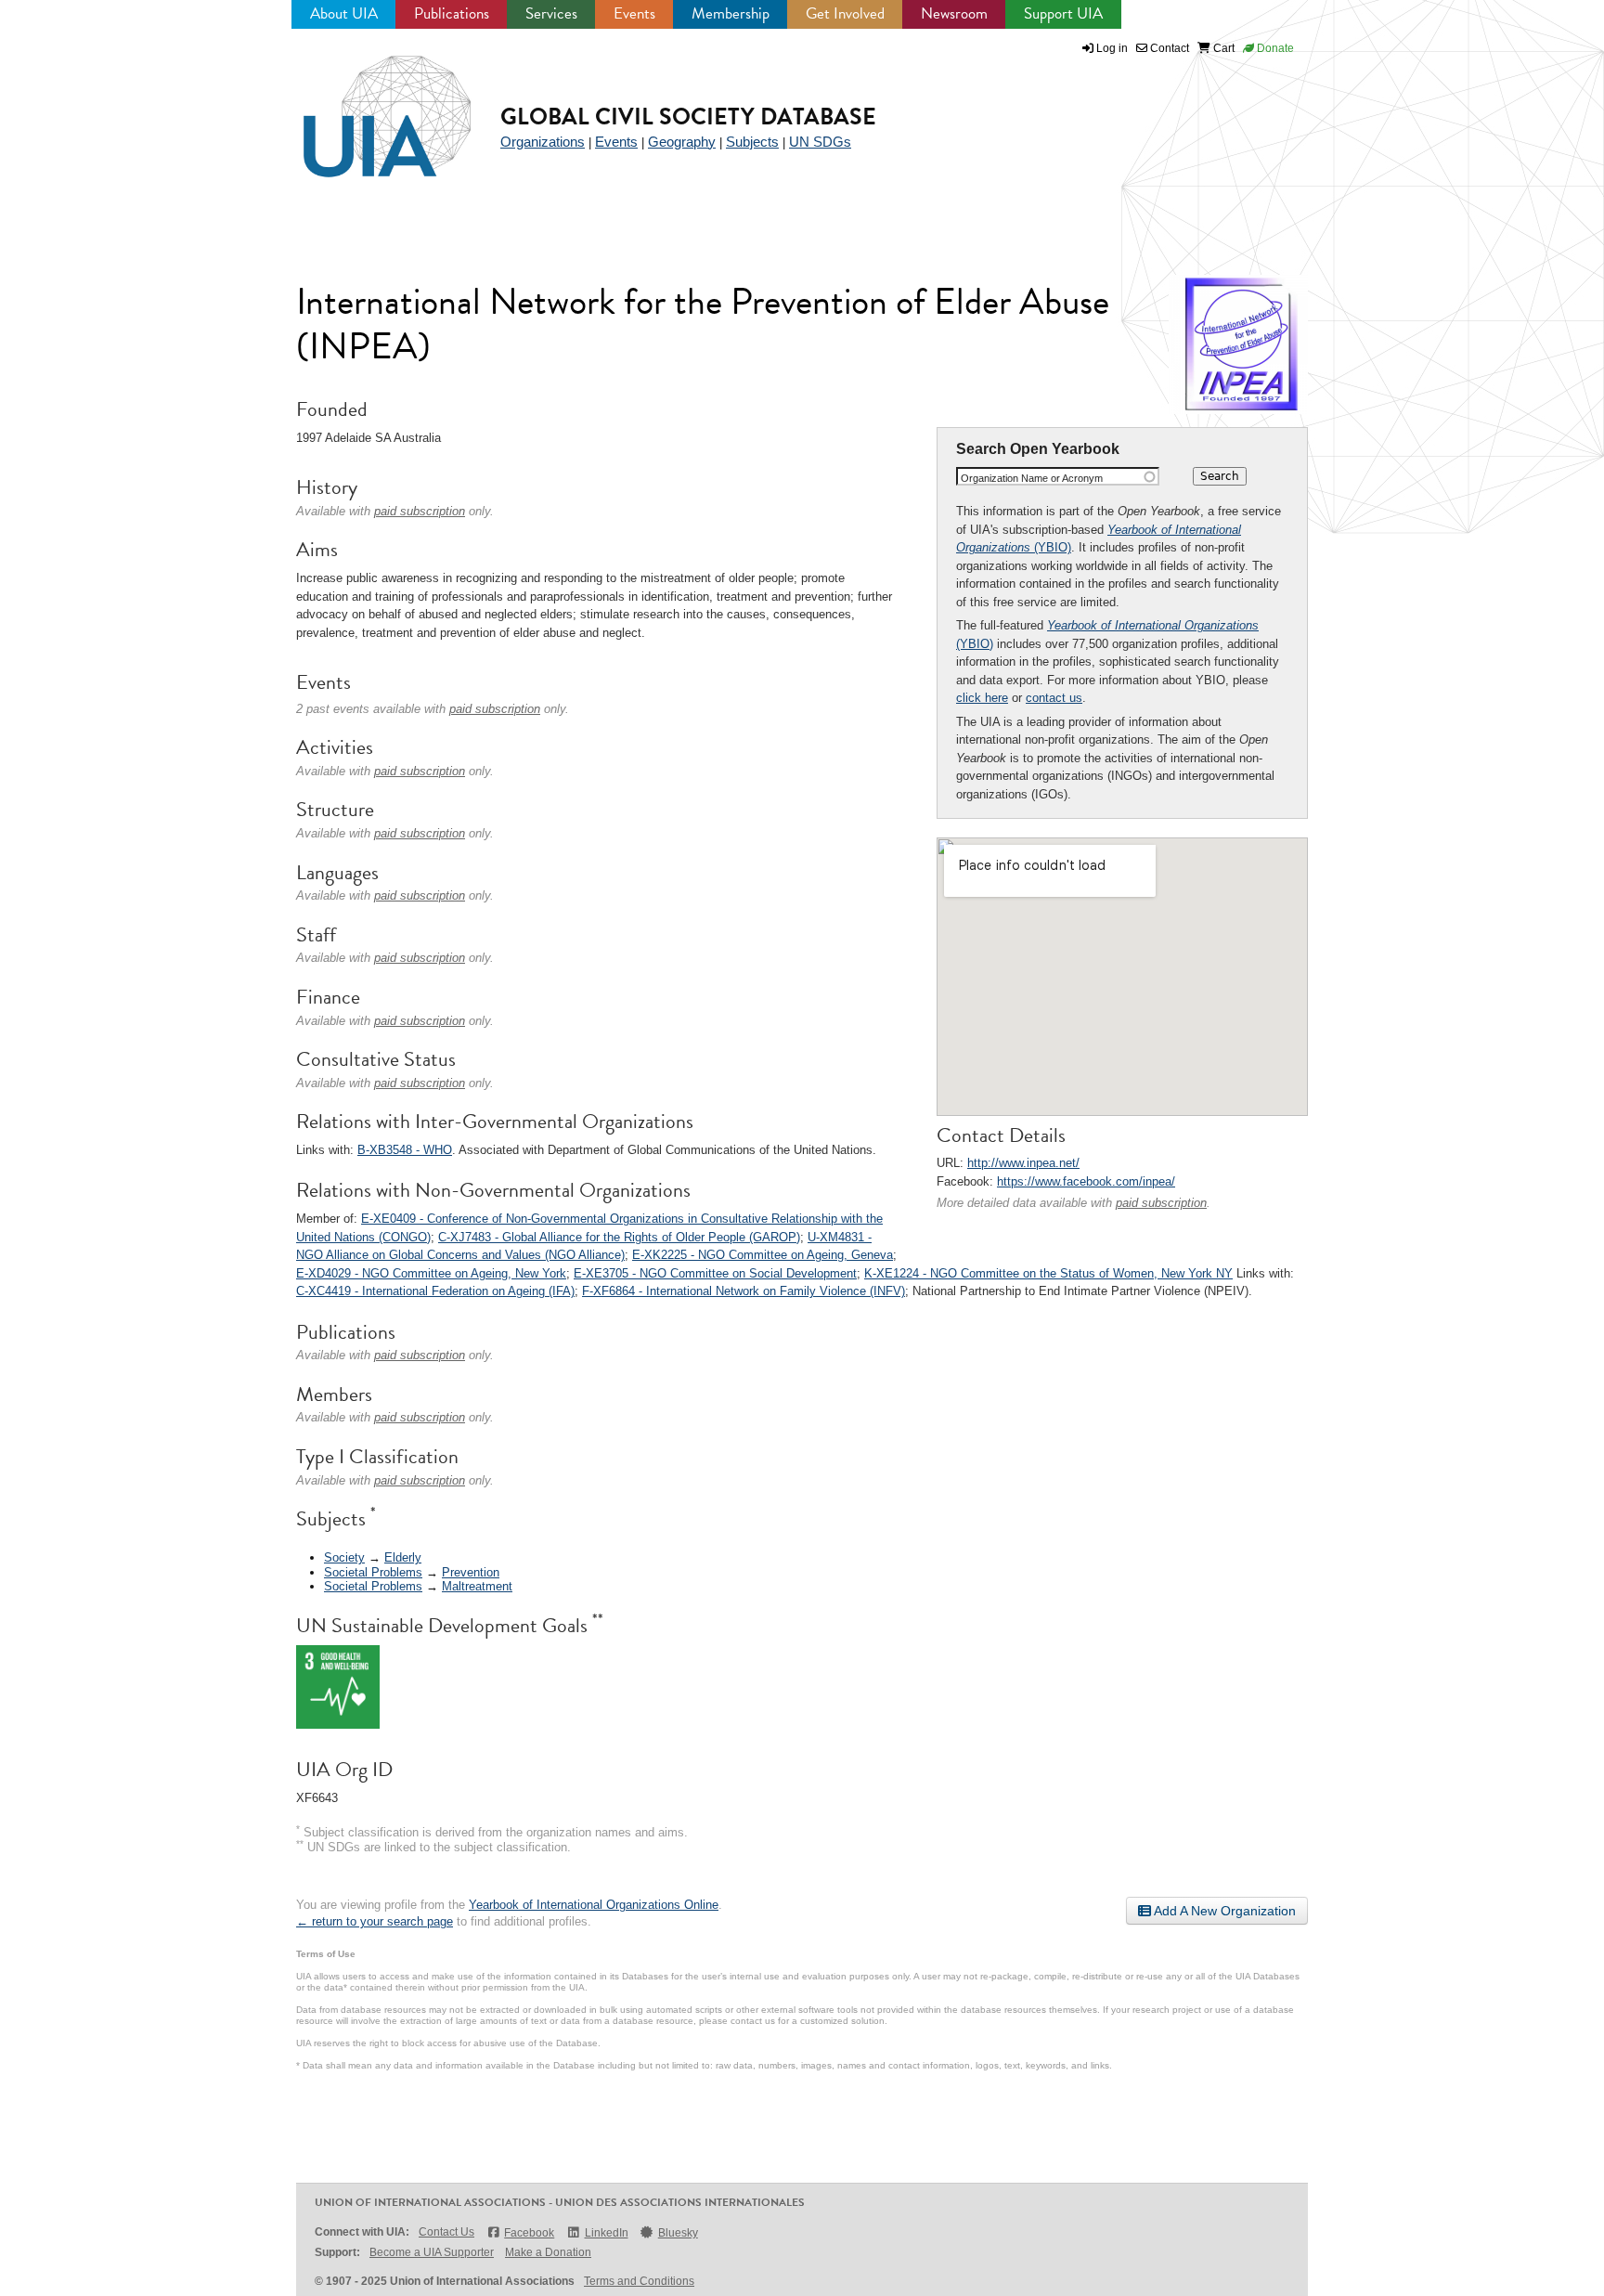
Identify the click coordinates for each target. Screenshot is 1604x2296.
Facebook (529, 2233)
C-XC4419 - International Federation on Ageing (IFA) (435, 1291)
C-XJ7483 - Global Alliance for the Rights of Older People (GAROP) (619, 1237)
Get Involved (845, 13)
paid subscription (1161, 1203)
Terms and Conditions (639, 2281)
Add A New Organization (1223, 1911)
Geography (682, 142)
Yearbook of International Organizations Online (594, 1905)
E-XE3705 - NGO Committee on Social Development (715, 1273)
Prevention (471, 1572)
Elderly (403, 1557)
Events (634, 13)
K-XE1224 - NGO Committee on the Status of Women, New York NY (1048, 1273)
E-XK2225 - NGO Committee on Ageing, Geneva (763, 1255)
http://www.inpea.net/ (1023, 1163)
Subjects (752, 142)
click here (982, 698)
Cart (1222, 48)
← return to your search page (375, 1921)
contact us (1054, 698)
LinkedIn (606, 2233)
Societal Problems (373, 1572)
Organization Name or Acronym (1032, 478)
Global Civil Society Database (688, 117)
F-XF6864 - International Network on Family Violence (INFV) (744, 1291)
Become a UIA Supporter (432, 2252)
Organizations (543, 142)
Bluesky (678, 2233)
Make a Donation (548, 2252)
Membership (731, 13)
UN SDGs (820, 142)
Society (344, 1557)
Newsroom (954, 13)
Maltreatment (477, 1586)
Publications (452, 13)
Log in (1112, 48)
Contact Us (446, 2232)
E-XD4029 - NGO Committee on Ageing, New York (431, 1273)
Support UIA (1063, 13)
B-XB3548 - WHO (405, 1150)
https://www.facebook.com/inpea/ (1086, 1181)
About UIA (344, 13)
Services (551, 13)
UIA (366, 106)
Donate (1274, 48)
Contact (1168, 48)
